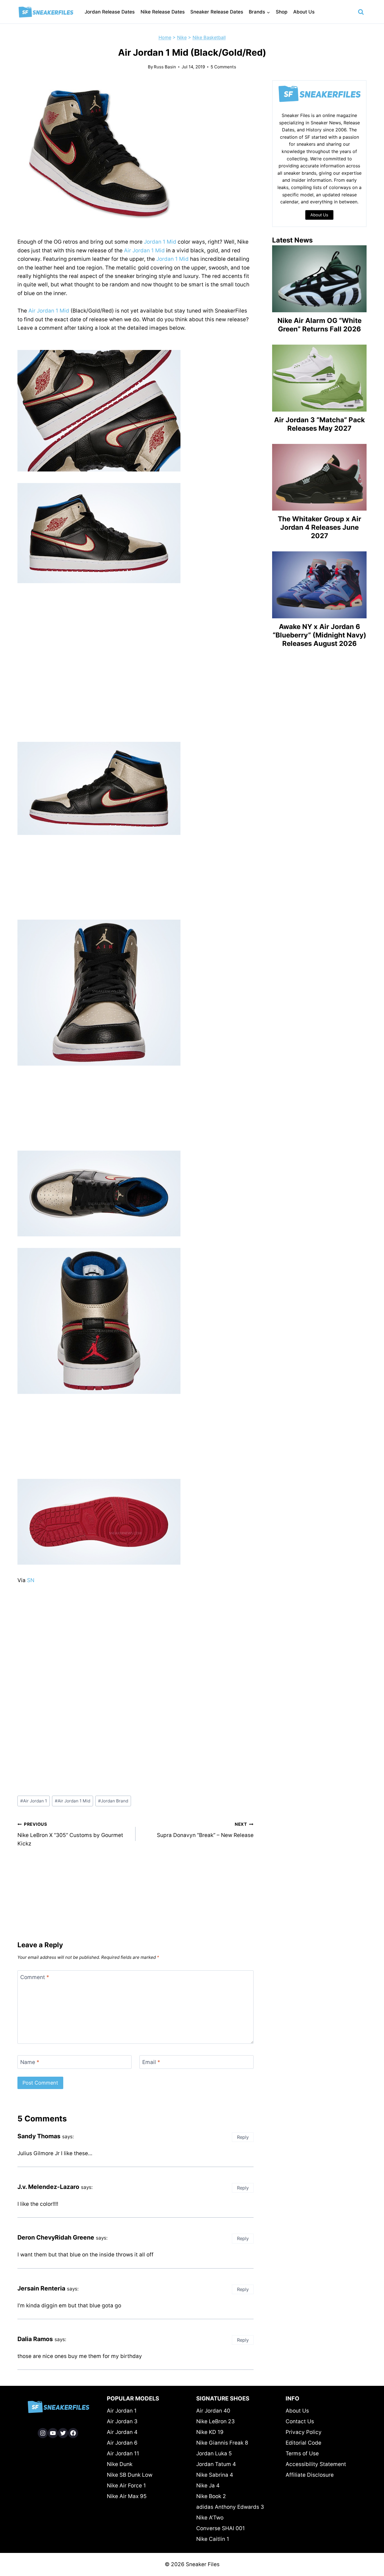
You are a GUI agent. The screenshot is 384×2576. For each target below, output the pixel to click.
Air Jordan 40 (213, 2411)
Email (151, 2062)
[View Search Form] (361, 12)
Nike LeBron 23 (215, 2421)
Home (165, 37)
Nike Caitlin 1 (213, 2539)
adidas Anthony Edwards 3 (230, 2507)
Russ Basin (165, 67)
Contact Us (300, 2421)
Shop (282, 12)
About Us (304, 12)
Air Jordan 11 (123, 2453)
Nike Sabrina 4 (215, 2475)
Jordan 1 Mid (160, 242)
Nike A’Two (210, 2518)
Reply (243, 2137)
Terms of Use (302, 2453)
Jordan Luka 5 (214, 2453)
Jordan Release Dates (110, 12)
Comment (35, 1977)
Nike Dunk (120, 2464)
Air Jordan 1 (34, 1801)
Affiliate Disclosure (310, 2475)
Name (30, 2062)
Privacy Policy (304, 2432)
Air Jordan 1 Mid (144, 251)
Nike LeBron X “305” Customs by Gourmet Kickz (70, 1834)
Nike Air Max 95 (127, 2496)
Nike (182, 37)
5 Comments (223, 67)
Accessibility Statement (316, 2464)
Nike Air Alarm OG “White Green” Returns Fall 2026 (319, 325)
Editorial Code (303, 2443)
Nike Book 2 (211, 2496)
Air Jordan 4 (122, 2432)
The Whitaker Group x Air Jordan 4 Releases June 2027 (319, 527)
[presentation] (319, 279)
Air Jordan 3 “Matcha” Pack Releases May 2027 (319, 424)
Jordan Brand (113, 1801)
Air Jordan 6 (122, 2443)
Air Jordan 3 (122, 2421)
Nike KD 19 (210, 2432)
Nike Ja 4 (208, 2486)
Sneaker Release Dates (217, 12)
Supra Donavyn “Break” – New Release (205, 1830)
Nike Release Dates (163, 12)
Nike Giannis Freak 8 (222, 2443)
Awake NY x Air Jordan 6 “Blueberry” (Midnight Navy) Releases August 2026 (319, 635)
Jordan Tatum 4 (216, 2464)
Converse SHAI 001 (221, 2528)
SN (31, 1580)
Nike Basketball (209, 37)
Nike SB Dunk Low (130, 2475)
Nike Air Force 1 (126, 2486)
